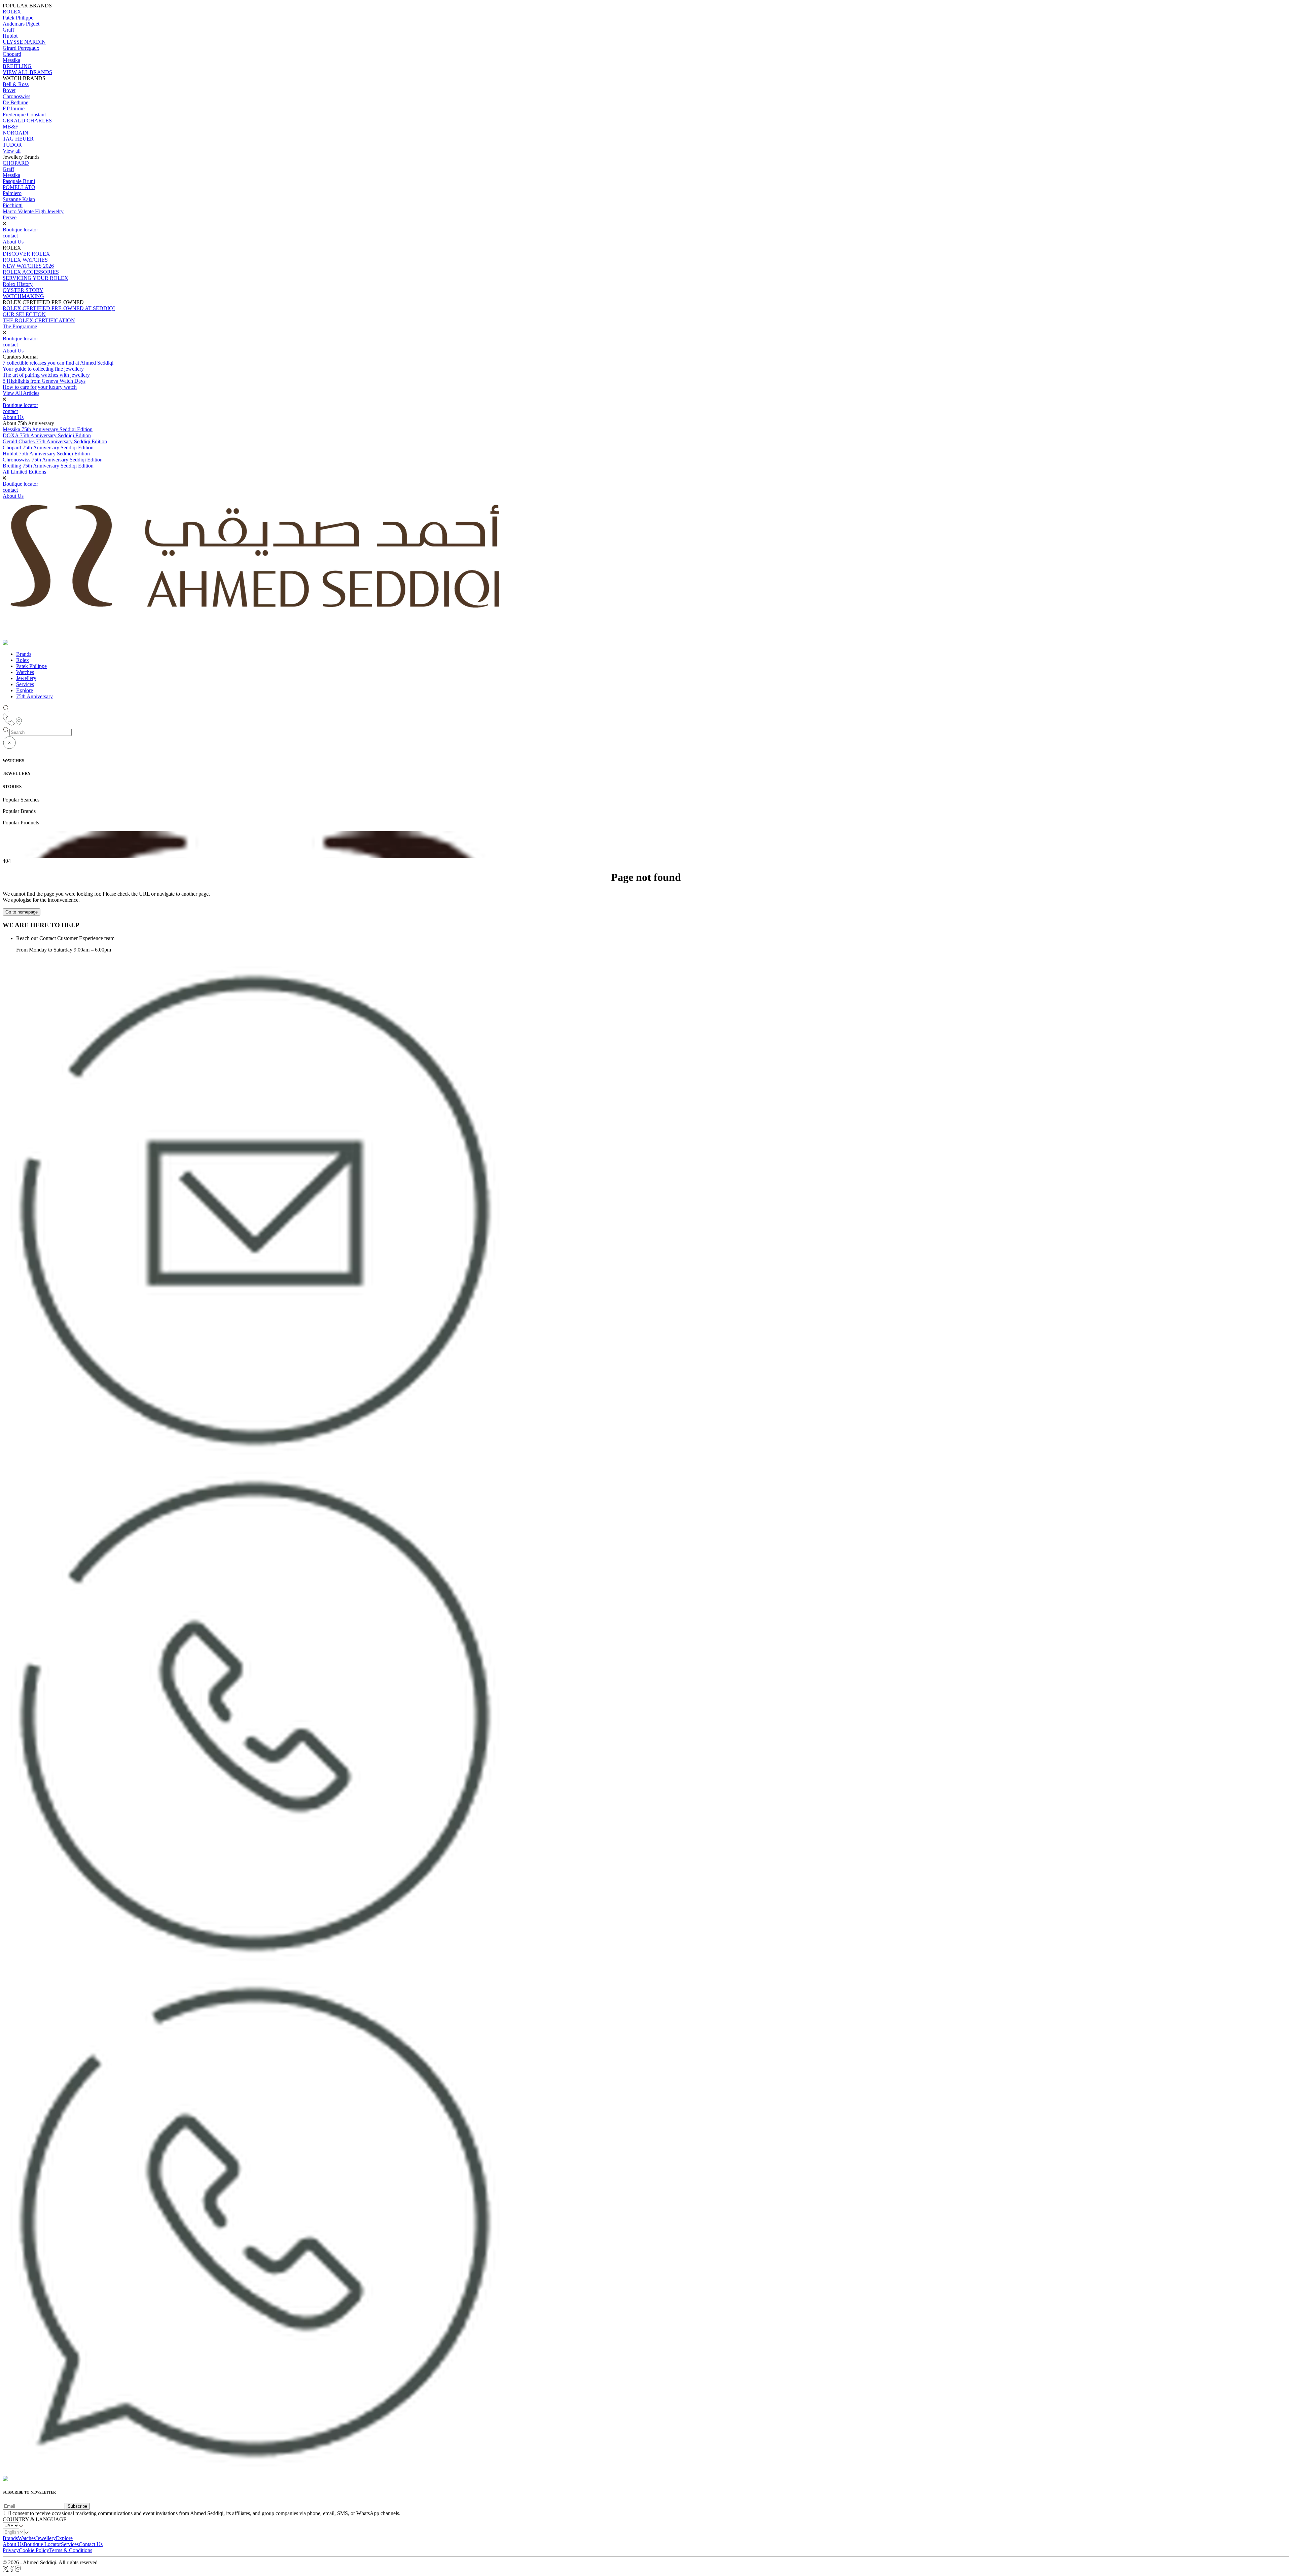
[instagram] (18, 2570)
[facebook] (12, 2570)
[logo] (22, 2479)
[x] (6, 2570)
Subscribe (77, 2506)
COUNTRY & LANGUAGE (35, 2519)
